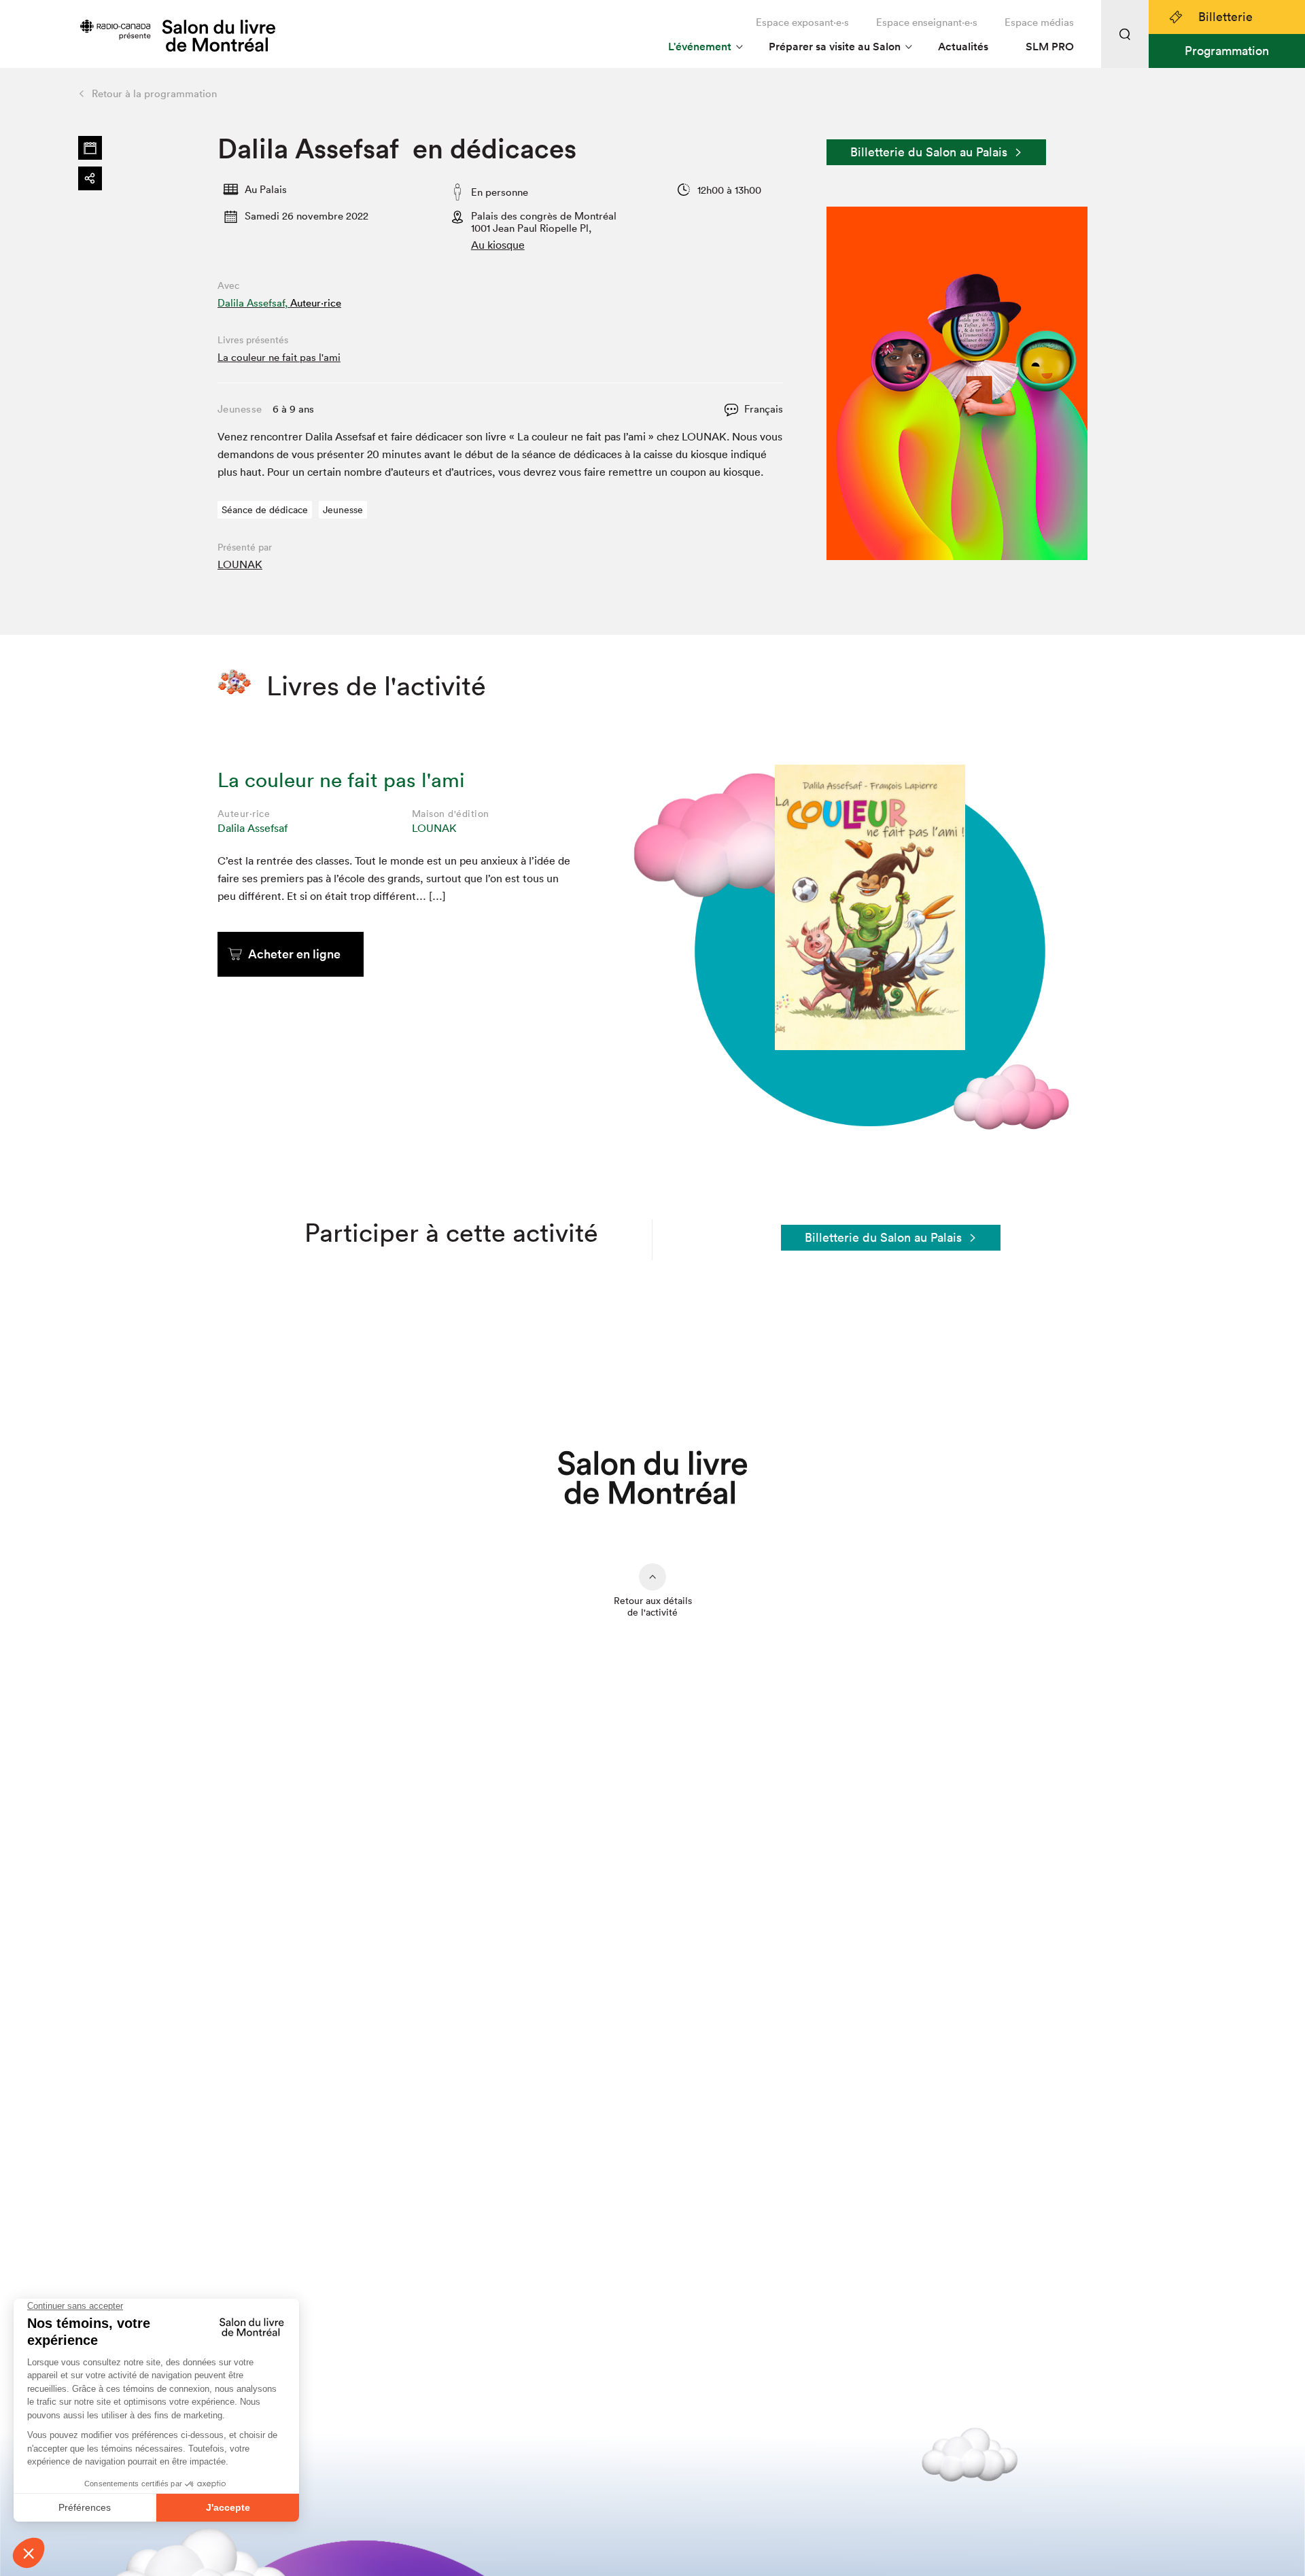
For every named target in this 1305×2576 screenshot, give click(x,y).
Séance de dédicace (265, 510)
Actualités (963, 47)
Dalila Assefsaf (253, 828)
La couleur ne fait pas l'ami (279, 357)
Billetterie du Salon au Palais (929, 152)
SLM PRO (1050, 47)
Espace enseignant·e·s (927, 22)
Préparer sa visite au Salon (835, 47)
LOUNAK (240, 564)
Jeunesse (343, 510)
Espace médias (1039, 22)
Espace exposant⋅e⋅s (802, 22)
